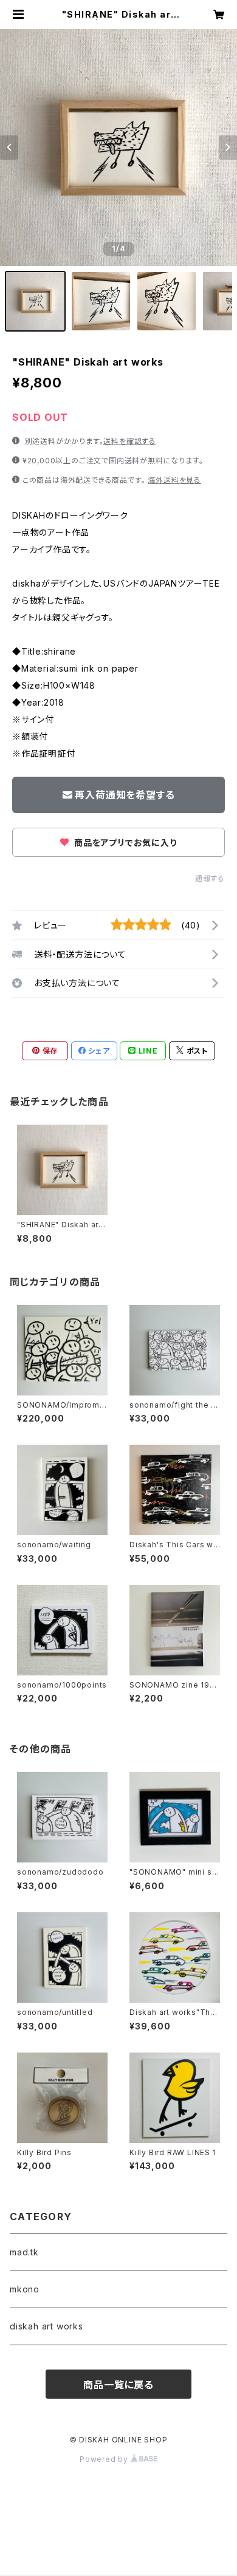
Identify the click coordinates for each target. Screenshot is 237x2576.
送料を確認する (130, 441)
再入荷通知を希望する (125, 795)
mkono (25, 2289)
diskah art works (46, 2326)
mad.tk (24, 2252)
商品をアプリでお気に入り (124, 843)
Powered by (105, 2459)
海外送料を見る (174, 480)
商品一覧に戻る (118, 2385)
